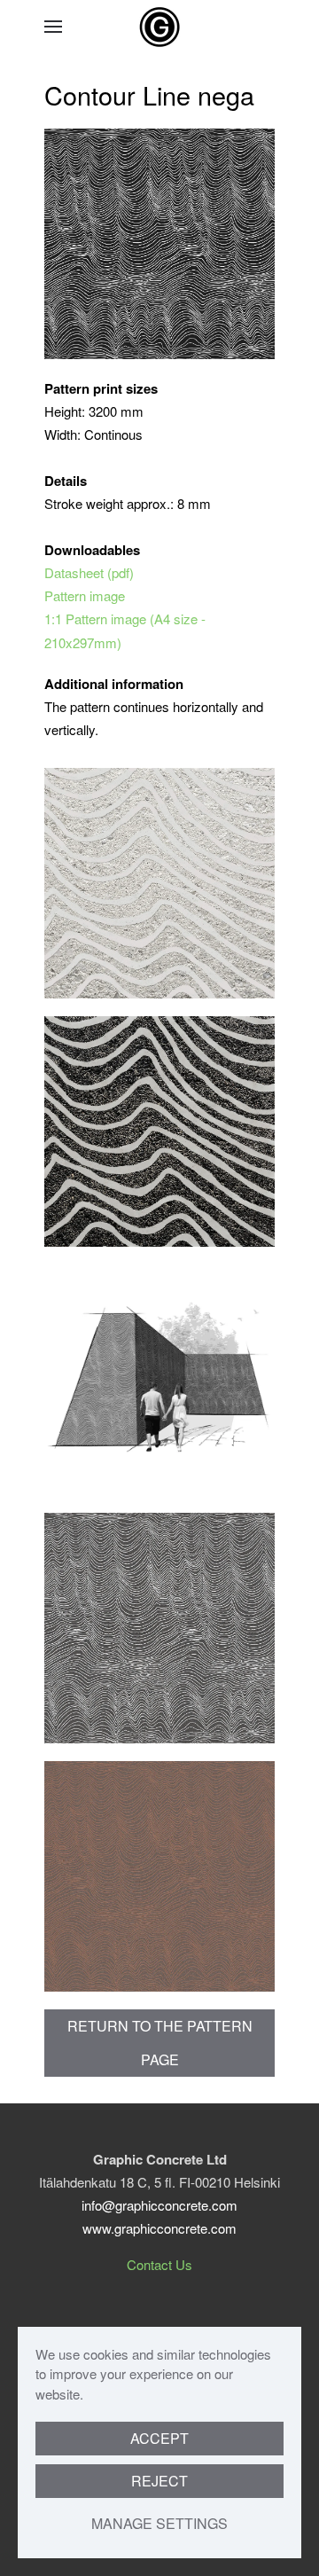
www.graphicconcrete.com (159, 2228)
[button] (53, 27)
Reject (159, 2481)
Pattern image (85, 595)
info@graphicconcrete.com (159, 2205)
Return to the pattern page (160, 2043)
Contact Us (159, 2264)
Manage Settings (159, 2523)
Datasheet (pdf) (89, 572)
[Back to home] (159, 27)
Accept (159, 2438)
